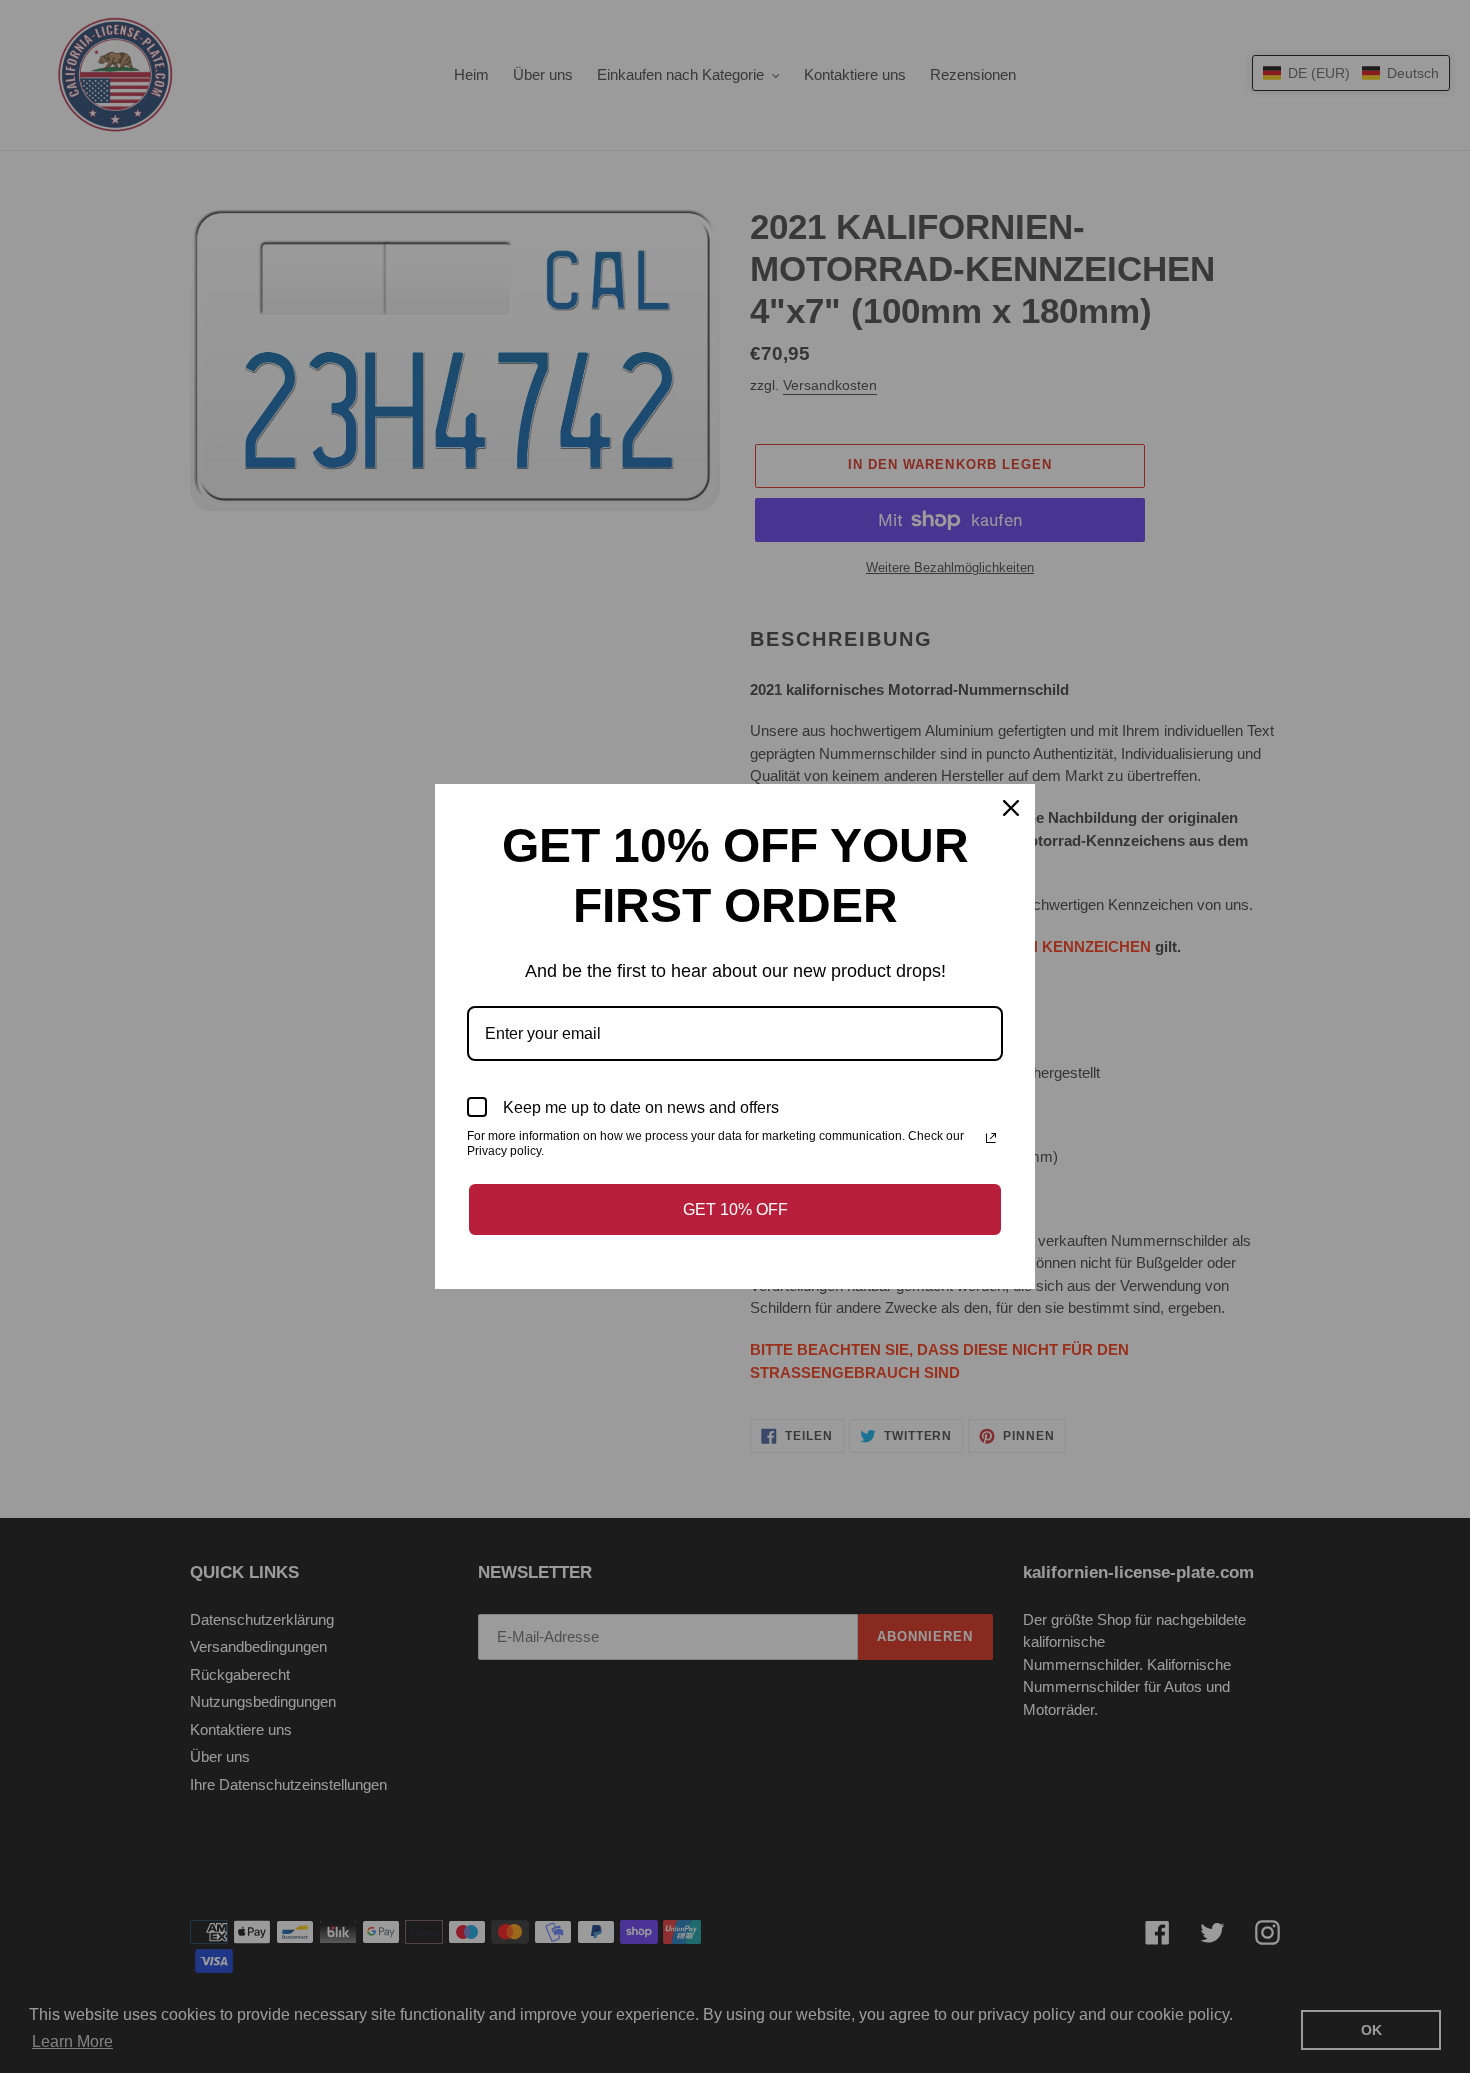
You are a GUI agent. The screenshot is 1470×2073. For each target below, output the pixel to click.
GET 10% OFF (735, 1209)
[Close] (1011, 808)
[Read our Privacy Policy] (991, 1138)
